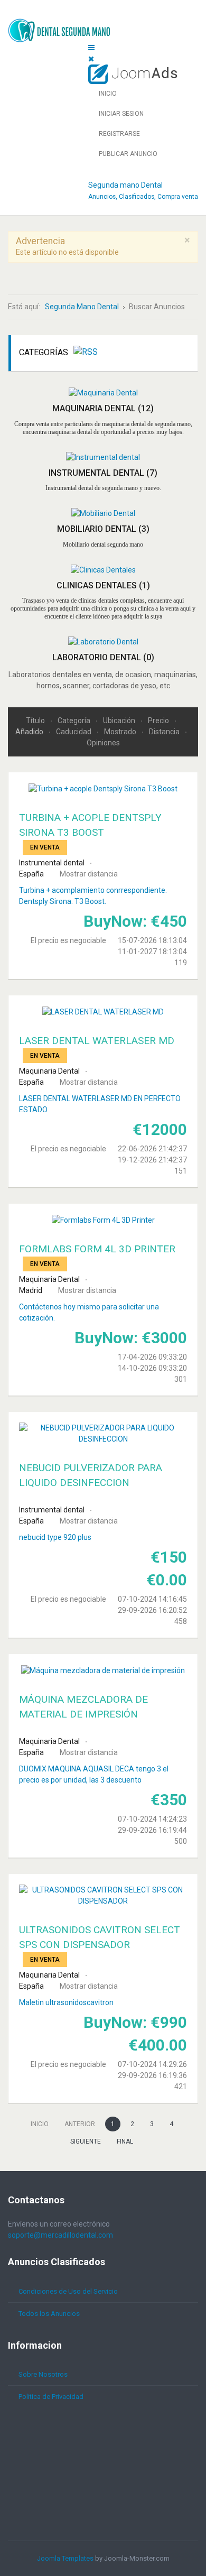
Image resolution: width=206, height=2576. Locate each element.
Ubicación (120, 721)
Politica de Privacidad (51, 2397)
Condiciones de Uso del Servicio (68, 2291)
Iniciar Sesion (121, 114)
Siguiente (86, 2141)
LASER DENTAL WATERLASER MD (97, 1041)
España (31, 874)
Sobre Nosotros (43, 2374)
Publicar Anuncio (128, 154)
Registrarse (119, 134)
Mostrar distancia (89, 874)
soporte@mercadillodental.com (60, 2235)
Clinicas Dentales (103, 585)
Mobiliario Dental (103, 529)
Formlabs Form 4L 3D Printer (97, 1249)
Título (36, 721)
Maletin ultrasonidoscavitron (66, 2002)
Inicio (108, 94)
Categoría (75, 721)
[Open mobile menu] (91, 48)
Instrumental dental (103, 473)
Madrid (31, 1290)
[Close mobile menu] (91, 59)
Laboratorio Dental (103, 657)
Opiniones (103, 743)
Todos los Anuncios (49, 2314)
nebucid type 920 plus (55, 1537)
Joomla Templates (65, 2558)
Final (125, 2141)
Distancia (165, 732)
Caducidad (74, 732)
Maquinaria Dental (103, 408)
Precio (159, 721)
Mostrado (121, 732)
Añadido (30, 732)
